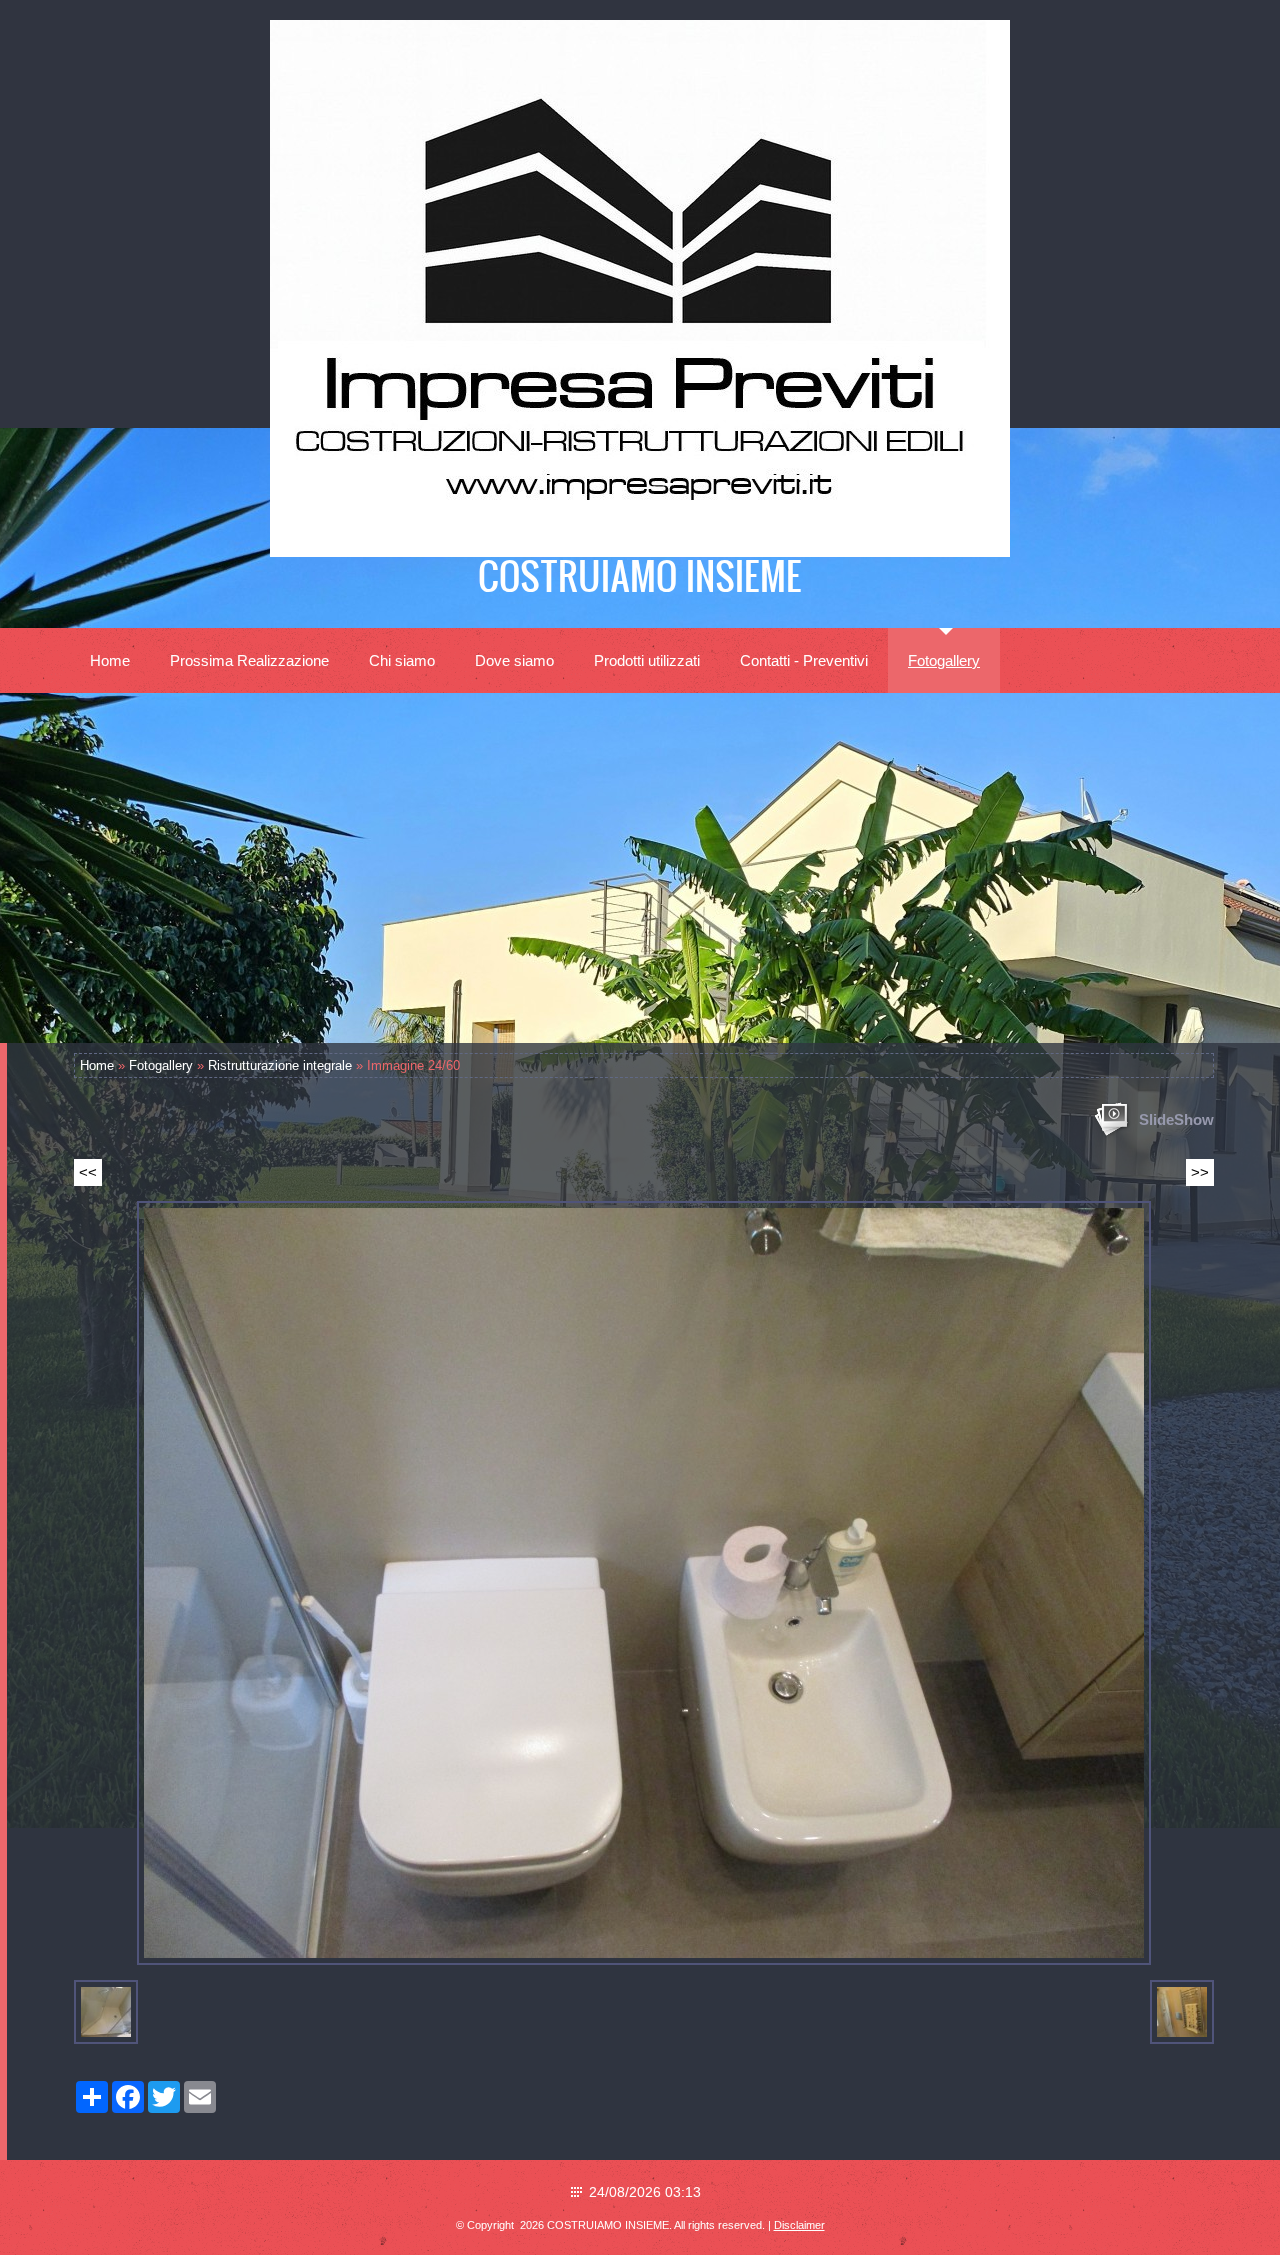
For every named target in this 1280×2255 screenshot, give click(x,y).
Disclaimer (799, 2225)
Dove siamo (514, 660)
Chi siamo (402, 660)
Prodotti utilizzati (647, 660)
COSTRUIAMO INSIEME (640, 575)
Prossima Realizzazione (249, 660)
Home (110, 660)
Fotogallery (944, 660)
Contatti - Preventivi (804, 660)
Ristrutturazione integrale (280, 1065)
